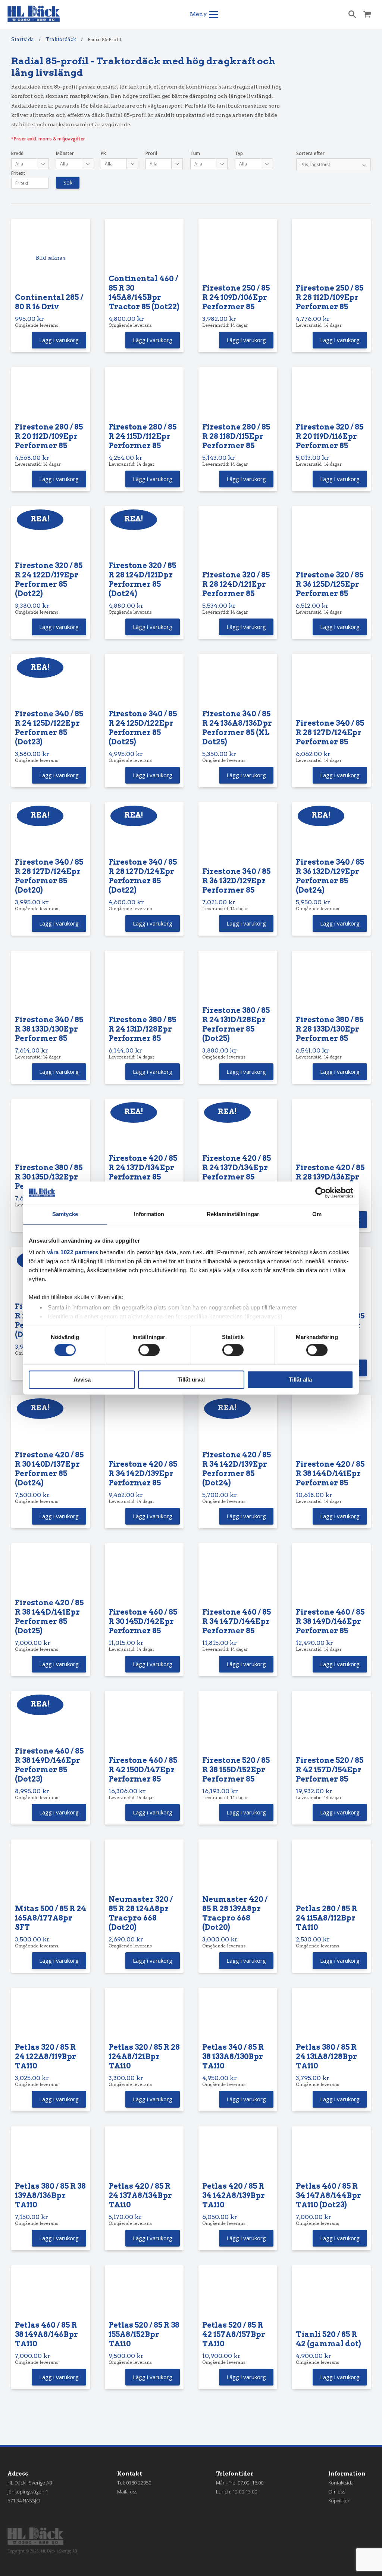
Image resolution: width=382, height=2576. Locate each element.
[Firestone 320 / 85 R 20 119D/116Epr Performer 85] (331, 396)
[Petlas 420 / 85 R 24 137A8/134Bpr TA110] (144, 2156)
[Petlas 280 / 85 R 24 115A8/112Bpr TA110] (331, 1873)
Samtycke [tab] (65, 1214)
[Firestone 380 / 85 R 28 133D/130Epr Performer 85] (331, 984)
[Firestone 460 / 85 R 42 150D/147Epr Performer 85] (144, 1725)
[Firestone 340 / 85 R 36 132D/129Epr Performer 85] (238, 836)
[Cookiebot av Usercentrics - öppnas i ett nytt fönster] (321, 1193)
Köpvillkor (339, 2501)
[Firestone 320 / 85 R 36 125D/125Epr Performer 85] (331, 540)
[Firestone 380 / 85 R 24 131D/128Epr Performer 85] (144, 984)
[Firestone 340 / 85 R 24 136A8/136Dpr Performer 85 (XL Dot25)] (238, 683)
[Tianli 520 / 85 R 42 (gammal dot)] (331, 2299)
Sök (68, 182)
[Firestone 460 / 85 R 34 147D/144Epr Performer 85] (238, 1577)
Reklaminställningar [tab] (233, 1214)
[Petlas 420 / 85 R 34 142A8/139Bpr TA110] (238, 2156)
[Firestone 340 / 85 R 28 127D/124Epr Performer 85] (331, 688)
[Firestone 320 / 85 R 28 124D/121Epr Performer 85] (238, 540)
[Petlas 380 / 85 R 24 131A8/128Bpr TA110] (331, 2017)
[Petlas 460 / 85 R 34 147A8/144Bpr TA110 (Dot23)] (331, 2156)
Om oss (337, 2492)
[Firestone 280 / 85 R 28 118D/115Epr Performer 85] (238, 396)
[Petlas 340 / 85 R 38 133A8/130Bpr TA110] (238, 2017)
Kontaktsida (341, 2483)
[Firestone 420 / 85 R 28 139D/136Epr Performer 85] (331, 1133)
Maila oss (127, 2492)
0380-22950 (139, 2483)
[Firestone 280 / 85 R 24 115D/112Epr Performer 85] (144, 396)
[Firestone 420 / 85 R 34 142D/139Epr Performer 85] (144, 1429)
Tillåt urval (191, 1380)
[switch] (149, 1350)
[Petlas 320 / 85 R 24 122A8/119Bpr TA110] (51, 2017)
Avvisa (82, 1380)
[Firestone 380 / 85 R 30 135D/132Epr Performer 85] (51, 1133)
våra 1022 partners (73, 1252)
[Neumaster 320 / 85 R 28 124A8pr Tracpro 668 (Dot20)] (144, 1869)
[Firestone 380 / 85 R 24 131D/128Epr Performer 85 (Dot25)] (238, 980)
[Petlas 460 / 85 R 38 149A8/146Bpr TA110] (51, 2295)
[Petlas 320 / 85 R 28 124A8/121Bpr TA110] (144, 2017)
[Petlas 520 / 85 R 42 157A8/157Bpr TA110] (238, 2295)
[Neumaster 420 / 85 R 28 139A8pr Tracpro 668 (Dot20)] (238, 1869)
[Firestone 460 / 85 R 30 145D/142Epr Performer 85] (144, 1577)
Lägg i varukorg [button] (59, 340)
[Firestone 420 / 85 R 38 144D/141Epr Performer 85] (331, 1429)
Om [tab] (317, 1214)
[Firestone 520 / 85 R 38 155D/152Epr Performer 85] (238, 1725)
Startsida (23, 39)
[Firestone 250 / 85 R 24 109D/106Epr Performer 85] (238, 253)
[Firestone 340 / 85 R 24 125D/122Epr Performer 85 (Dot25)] (144, 683)
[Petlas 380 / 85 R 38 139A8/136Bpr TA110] (51, 2156)
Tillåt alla (300, 1380)
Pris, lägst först (315, 165)
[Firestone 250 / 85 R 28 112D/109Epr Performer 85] (331, 253)
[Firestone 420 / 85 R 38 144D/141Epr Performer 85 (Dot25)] (51, 1573)
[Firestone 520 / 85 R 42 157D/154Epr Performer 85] (331, 1725)
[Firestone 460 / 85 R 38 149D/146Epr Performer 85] (331, 1577)
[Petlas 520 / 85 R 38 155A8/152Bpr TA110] (144, 2295)
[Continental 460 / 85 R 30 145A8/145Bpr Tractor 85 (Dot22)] (144, 248)
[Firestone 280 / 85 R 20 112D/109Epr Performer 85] (51, 396)
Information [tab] (149, 1214)
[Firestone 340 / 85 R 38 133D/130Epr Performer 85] (51, 984)
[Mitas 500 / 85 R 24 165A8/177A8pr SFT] (51, 1873)
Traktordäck (61, 39)
